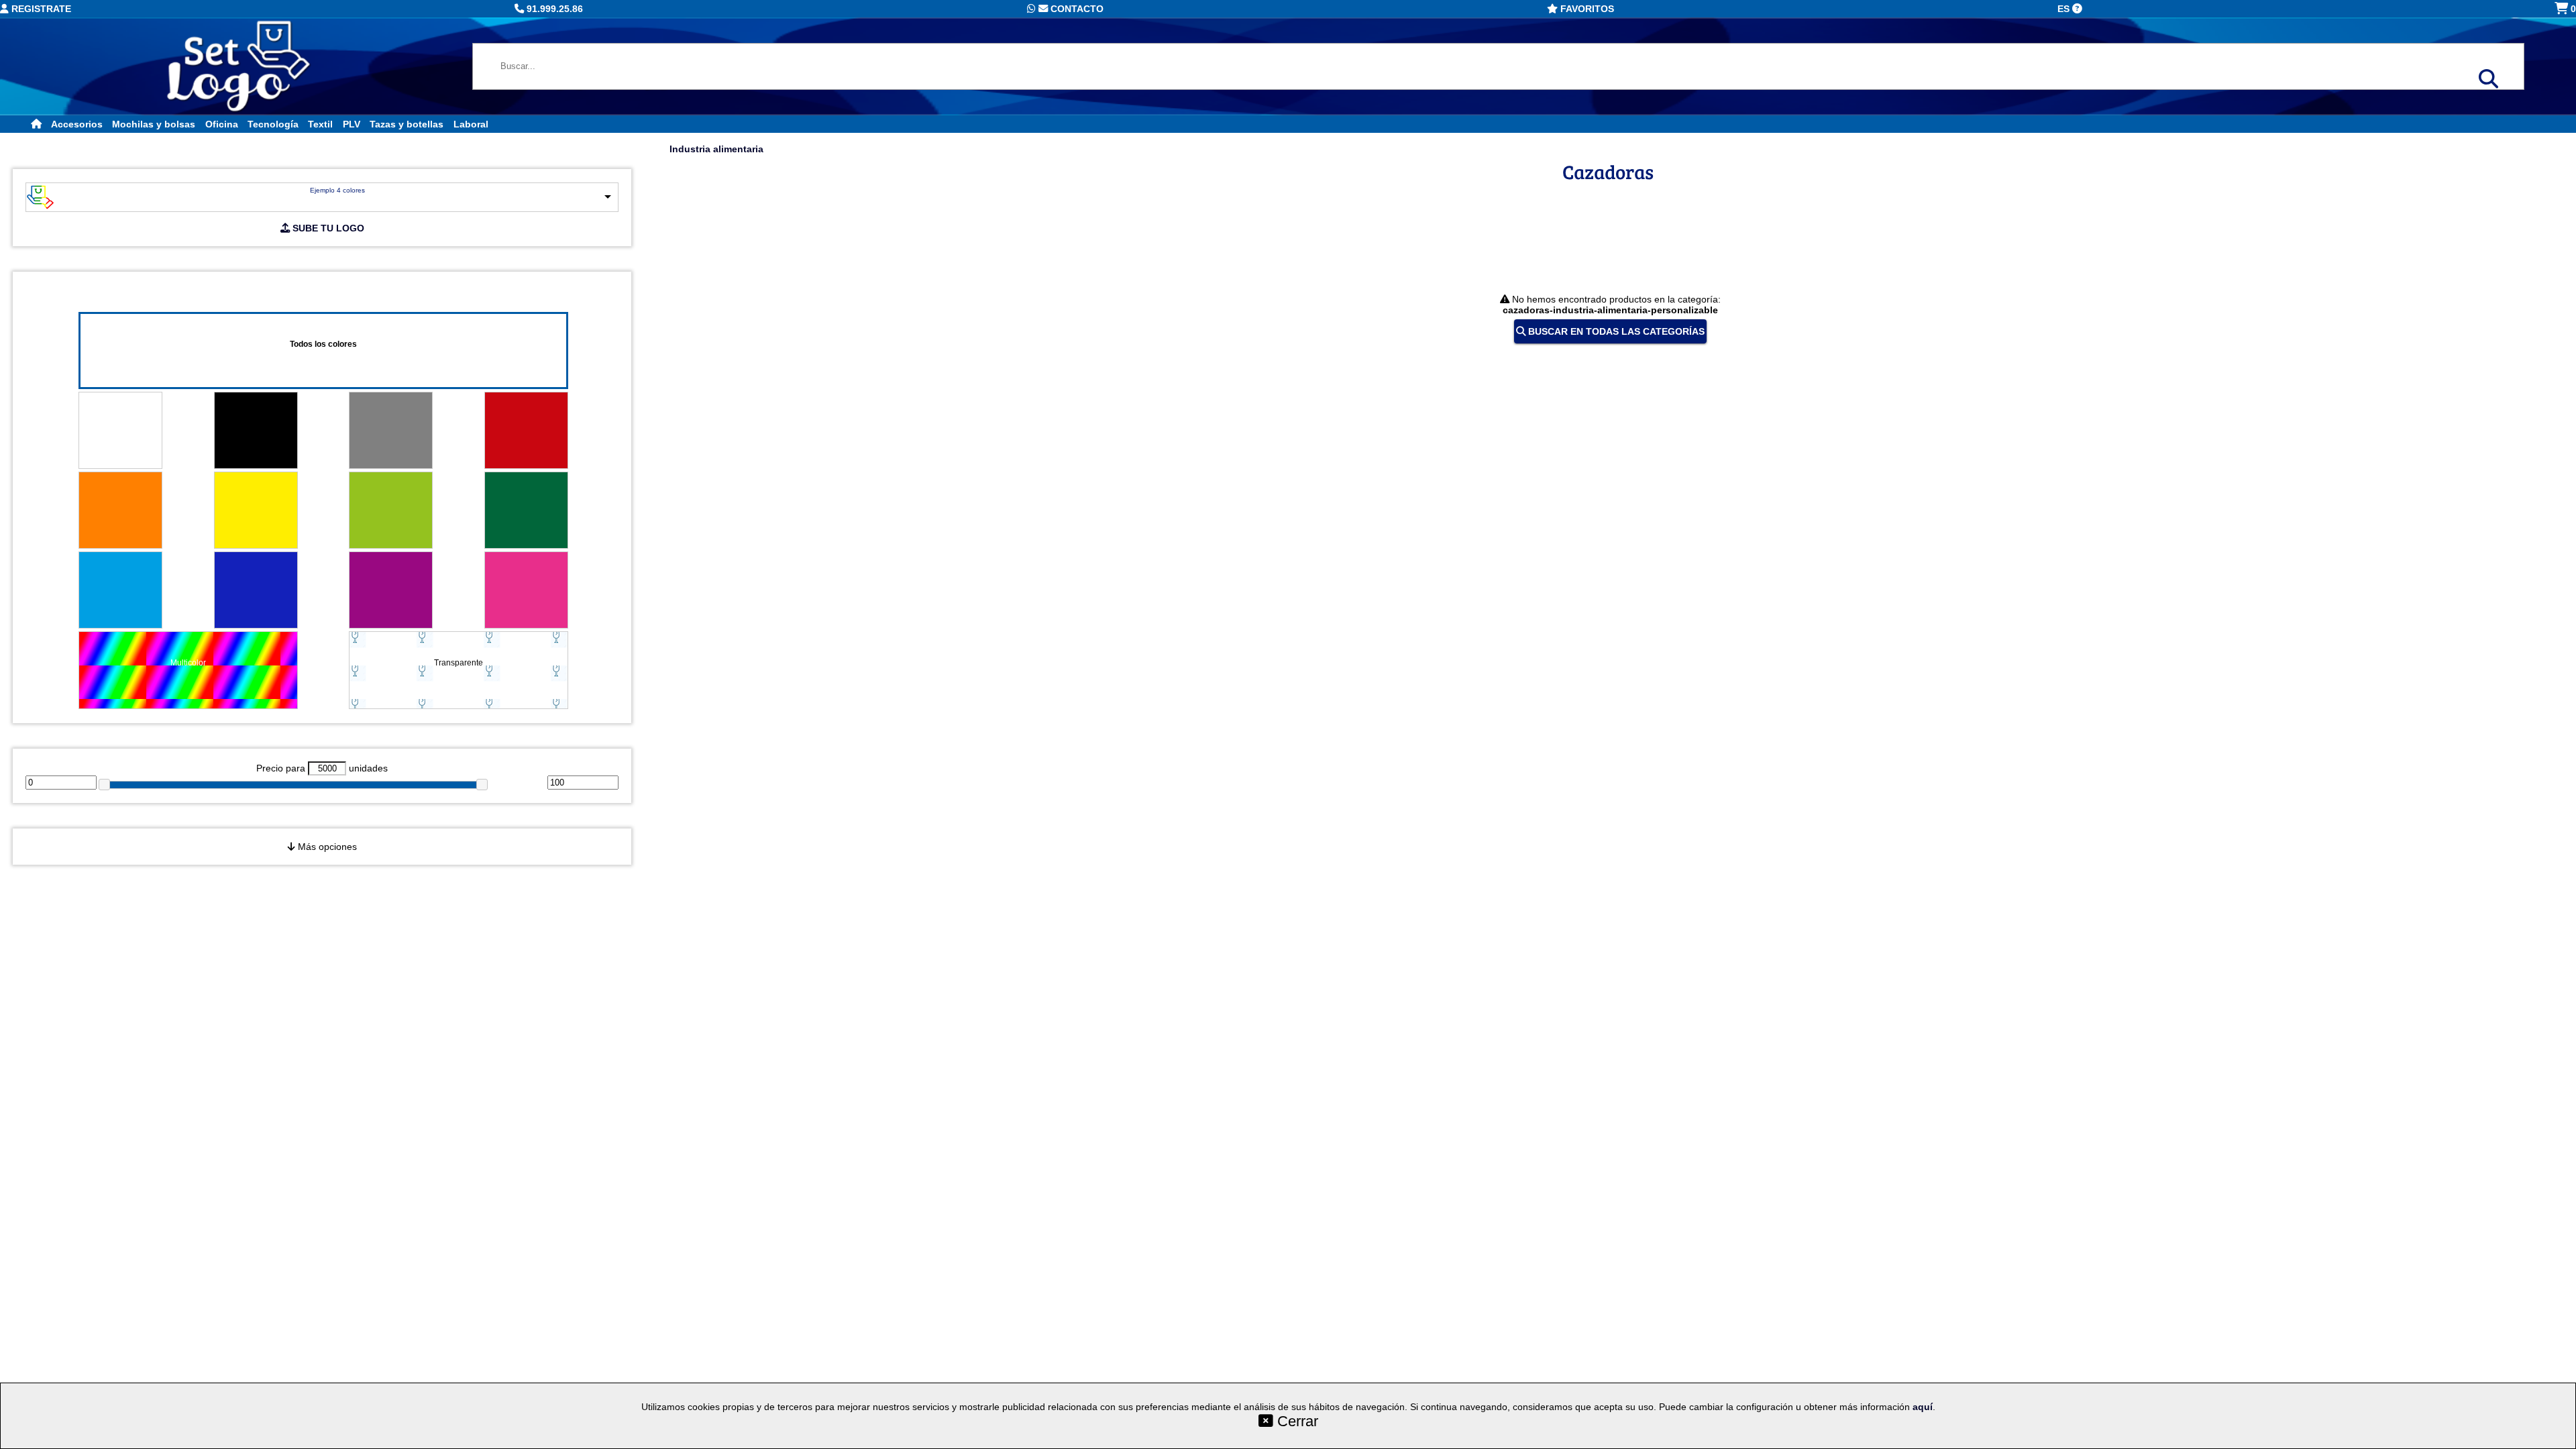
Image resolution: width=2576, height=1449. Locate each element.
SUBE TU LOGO (327, 228)
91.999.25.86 (553, 9)
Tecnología (273, 124)
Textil (320, 124)
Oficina (222, 124)
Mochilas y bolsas (154, 124)
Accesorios (77, 124)
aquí (1923, 1407)
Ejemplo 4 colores (337, 190)
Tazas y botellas (407, 124)
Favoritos (1586, 9)
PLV (352, 124)
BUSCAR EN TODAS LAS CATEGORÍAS (1615, 331)
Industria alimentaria (716, 149)
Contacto (1076, 9)
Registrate (40, 9)
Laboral (471, 124)
